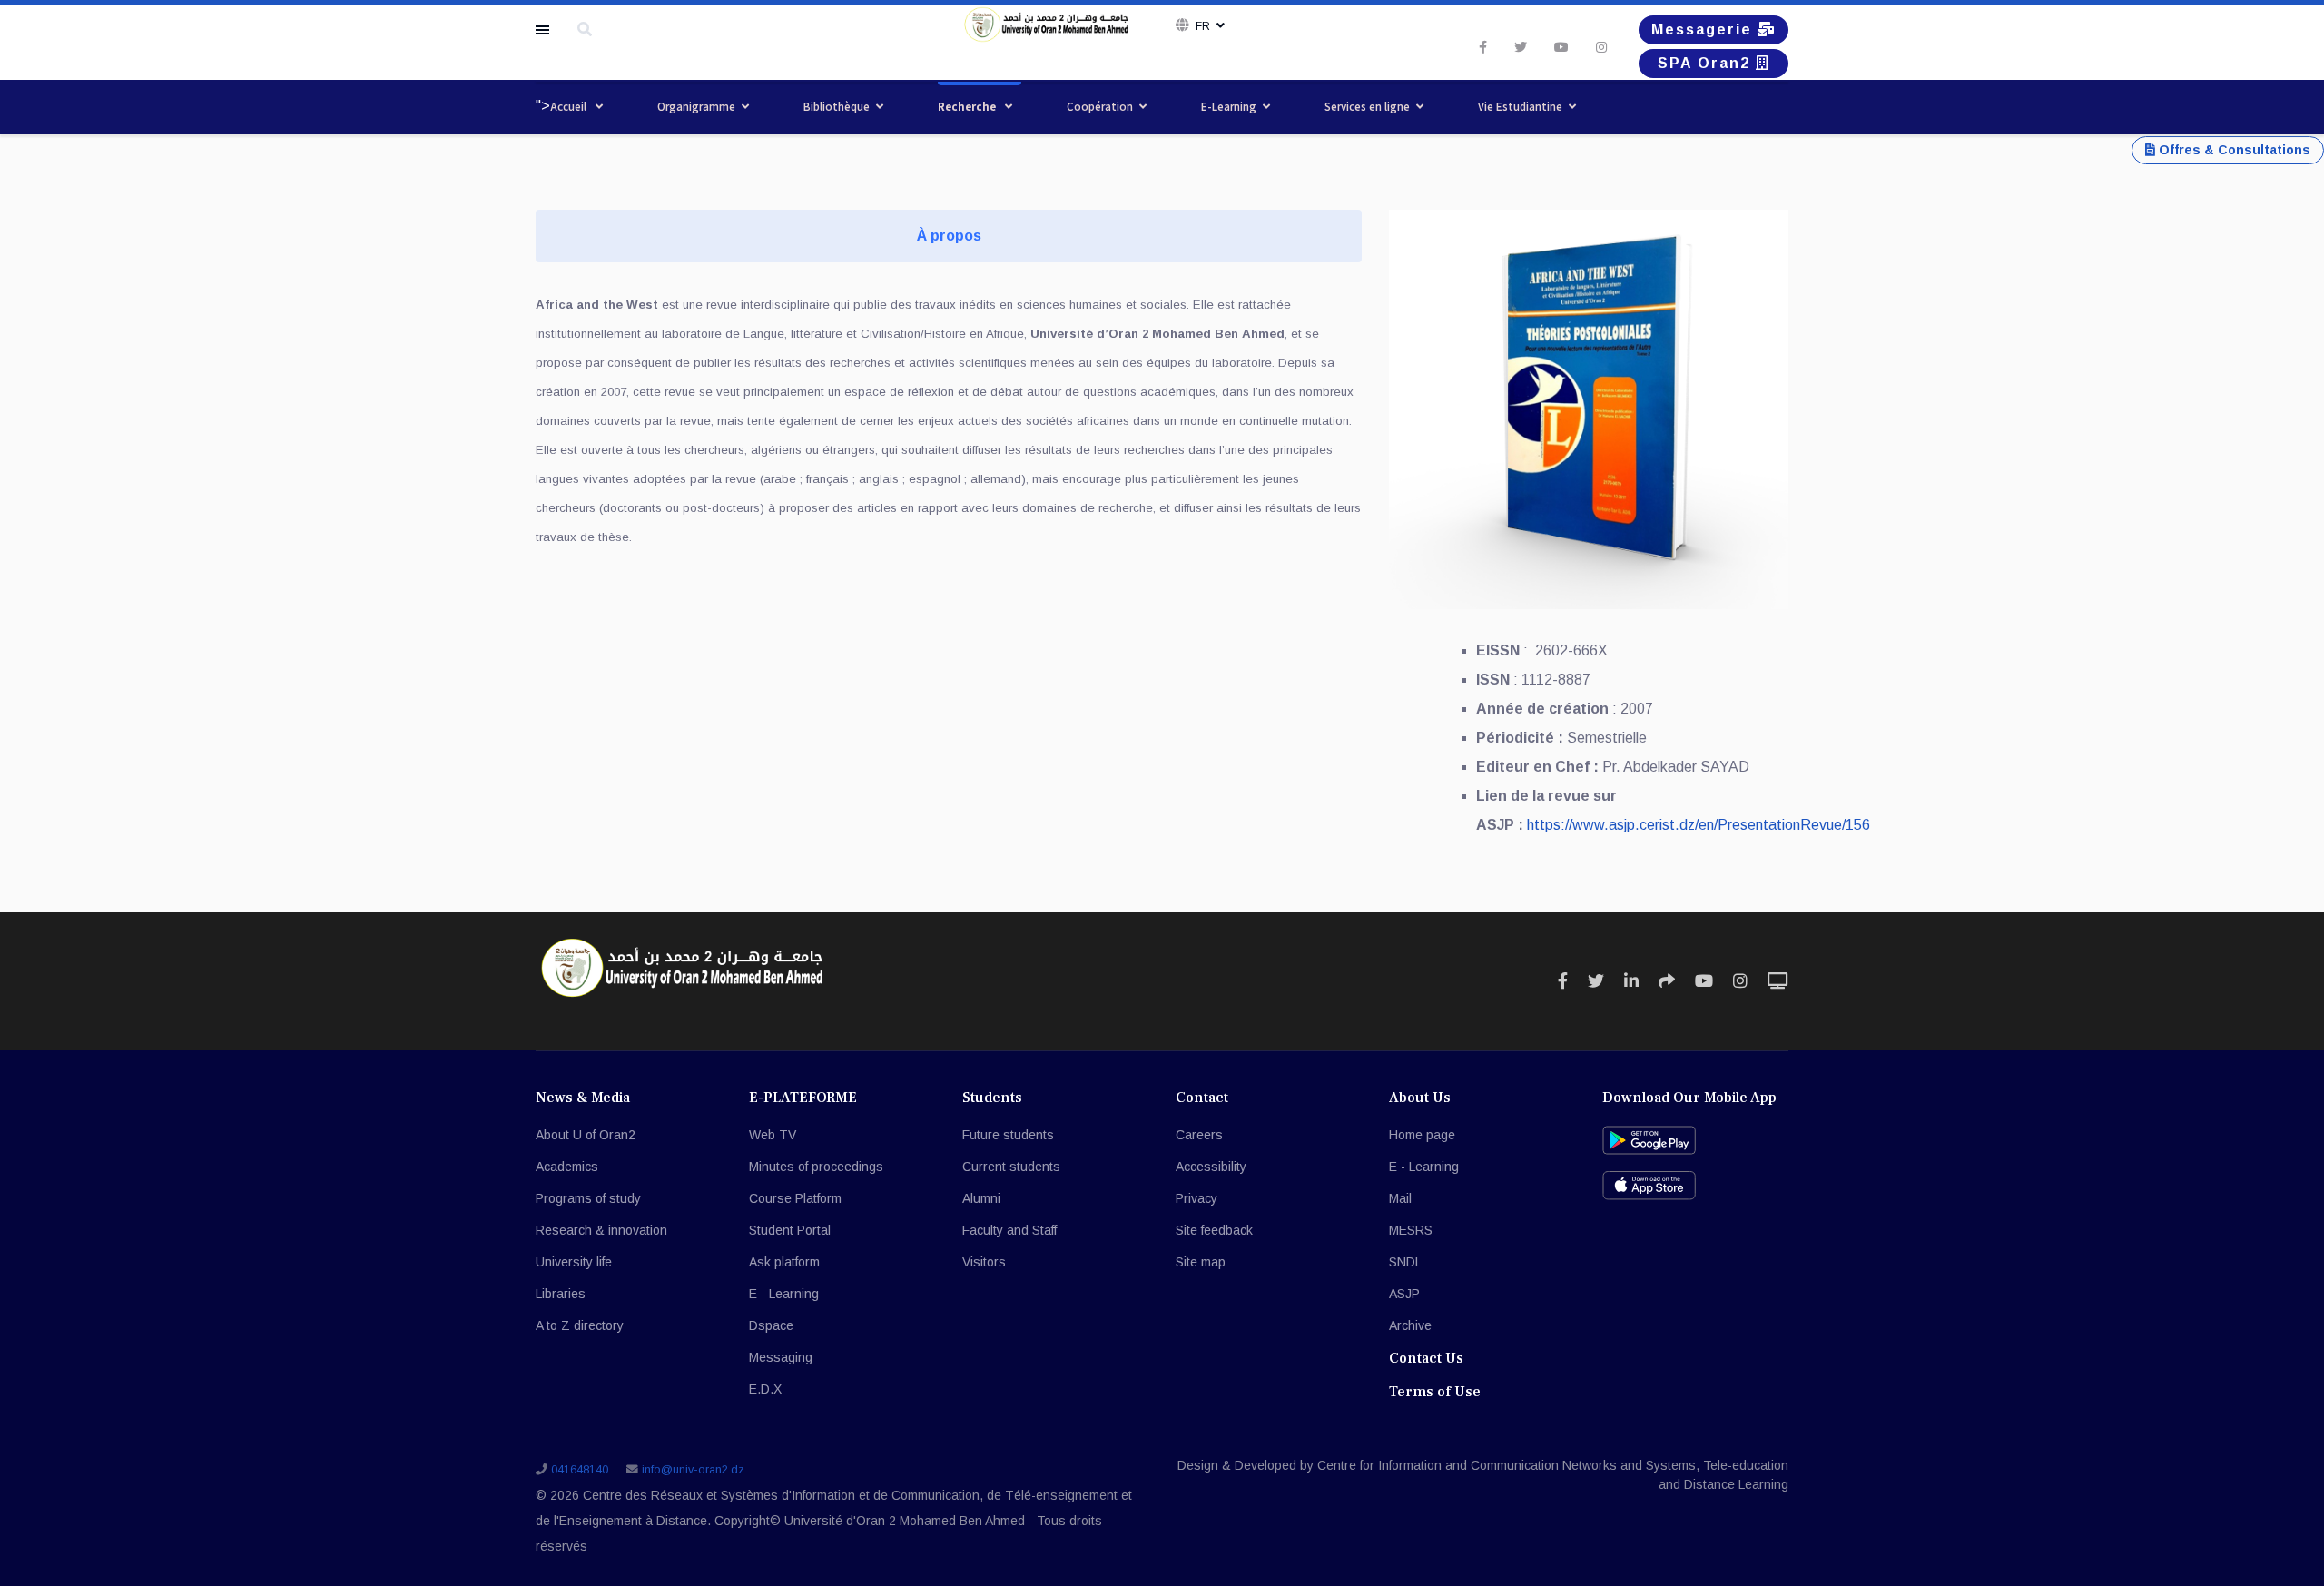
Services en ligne (1367, 107)
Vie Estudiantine (1520, 107)
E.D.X (765, 1389)
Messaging (781, 1357)
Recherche (968, 107)
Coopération (1100, 107)
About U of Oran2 (586, 1135)
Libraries (561, 1294)
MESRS (1411, 1230)
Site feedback (1214, 1230)
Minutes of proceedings (816, 1167)
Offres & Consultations (2233, 150)
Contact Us (1426, 1358)
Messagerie (1704, 30)
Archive (1410, 1325)
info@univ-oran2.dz (693, 1470)
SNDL (1405, 1262)
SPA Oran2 (1707, 63)
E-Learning (1229, 107)
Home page (1422, 1135)
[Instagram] (1601, 47)
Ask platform (784, 1262)
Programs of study (588, 1198)
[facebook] (1483, 47)
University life (574, 1262)
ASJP (1404, 1294)
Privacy (1196, 1198)
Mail (1400, 1198)
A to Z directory (580, 1325)
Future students (1008, 1135)
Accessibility (1211, 1167)
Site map (1201, 1262)
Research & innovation (601, 1230)
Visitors (984, 1262)
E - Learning (784, 1294)
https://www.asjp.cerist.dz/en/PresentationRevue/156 (1699, 825)
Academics (567, 1167)
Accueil (570, 107)
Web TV (773, 1135)
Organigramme (696, 107)
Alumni (981, 1198)
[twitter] (1521, 47)
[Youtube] (1561, 47)
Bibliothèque (837, 107)
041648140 (580, 1470)
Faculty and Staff (1009, 1230)
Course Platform (795, 1198)
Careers (1199, 1135)
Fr (1203, 26)
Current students (1011, 1167)
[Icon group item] (1563, 981)
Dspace (771, 1325)
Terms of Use (1435, 1392)
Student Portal (790, 1230)
